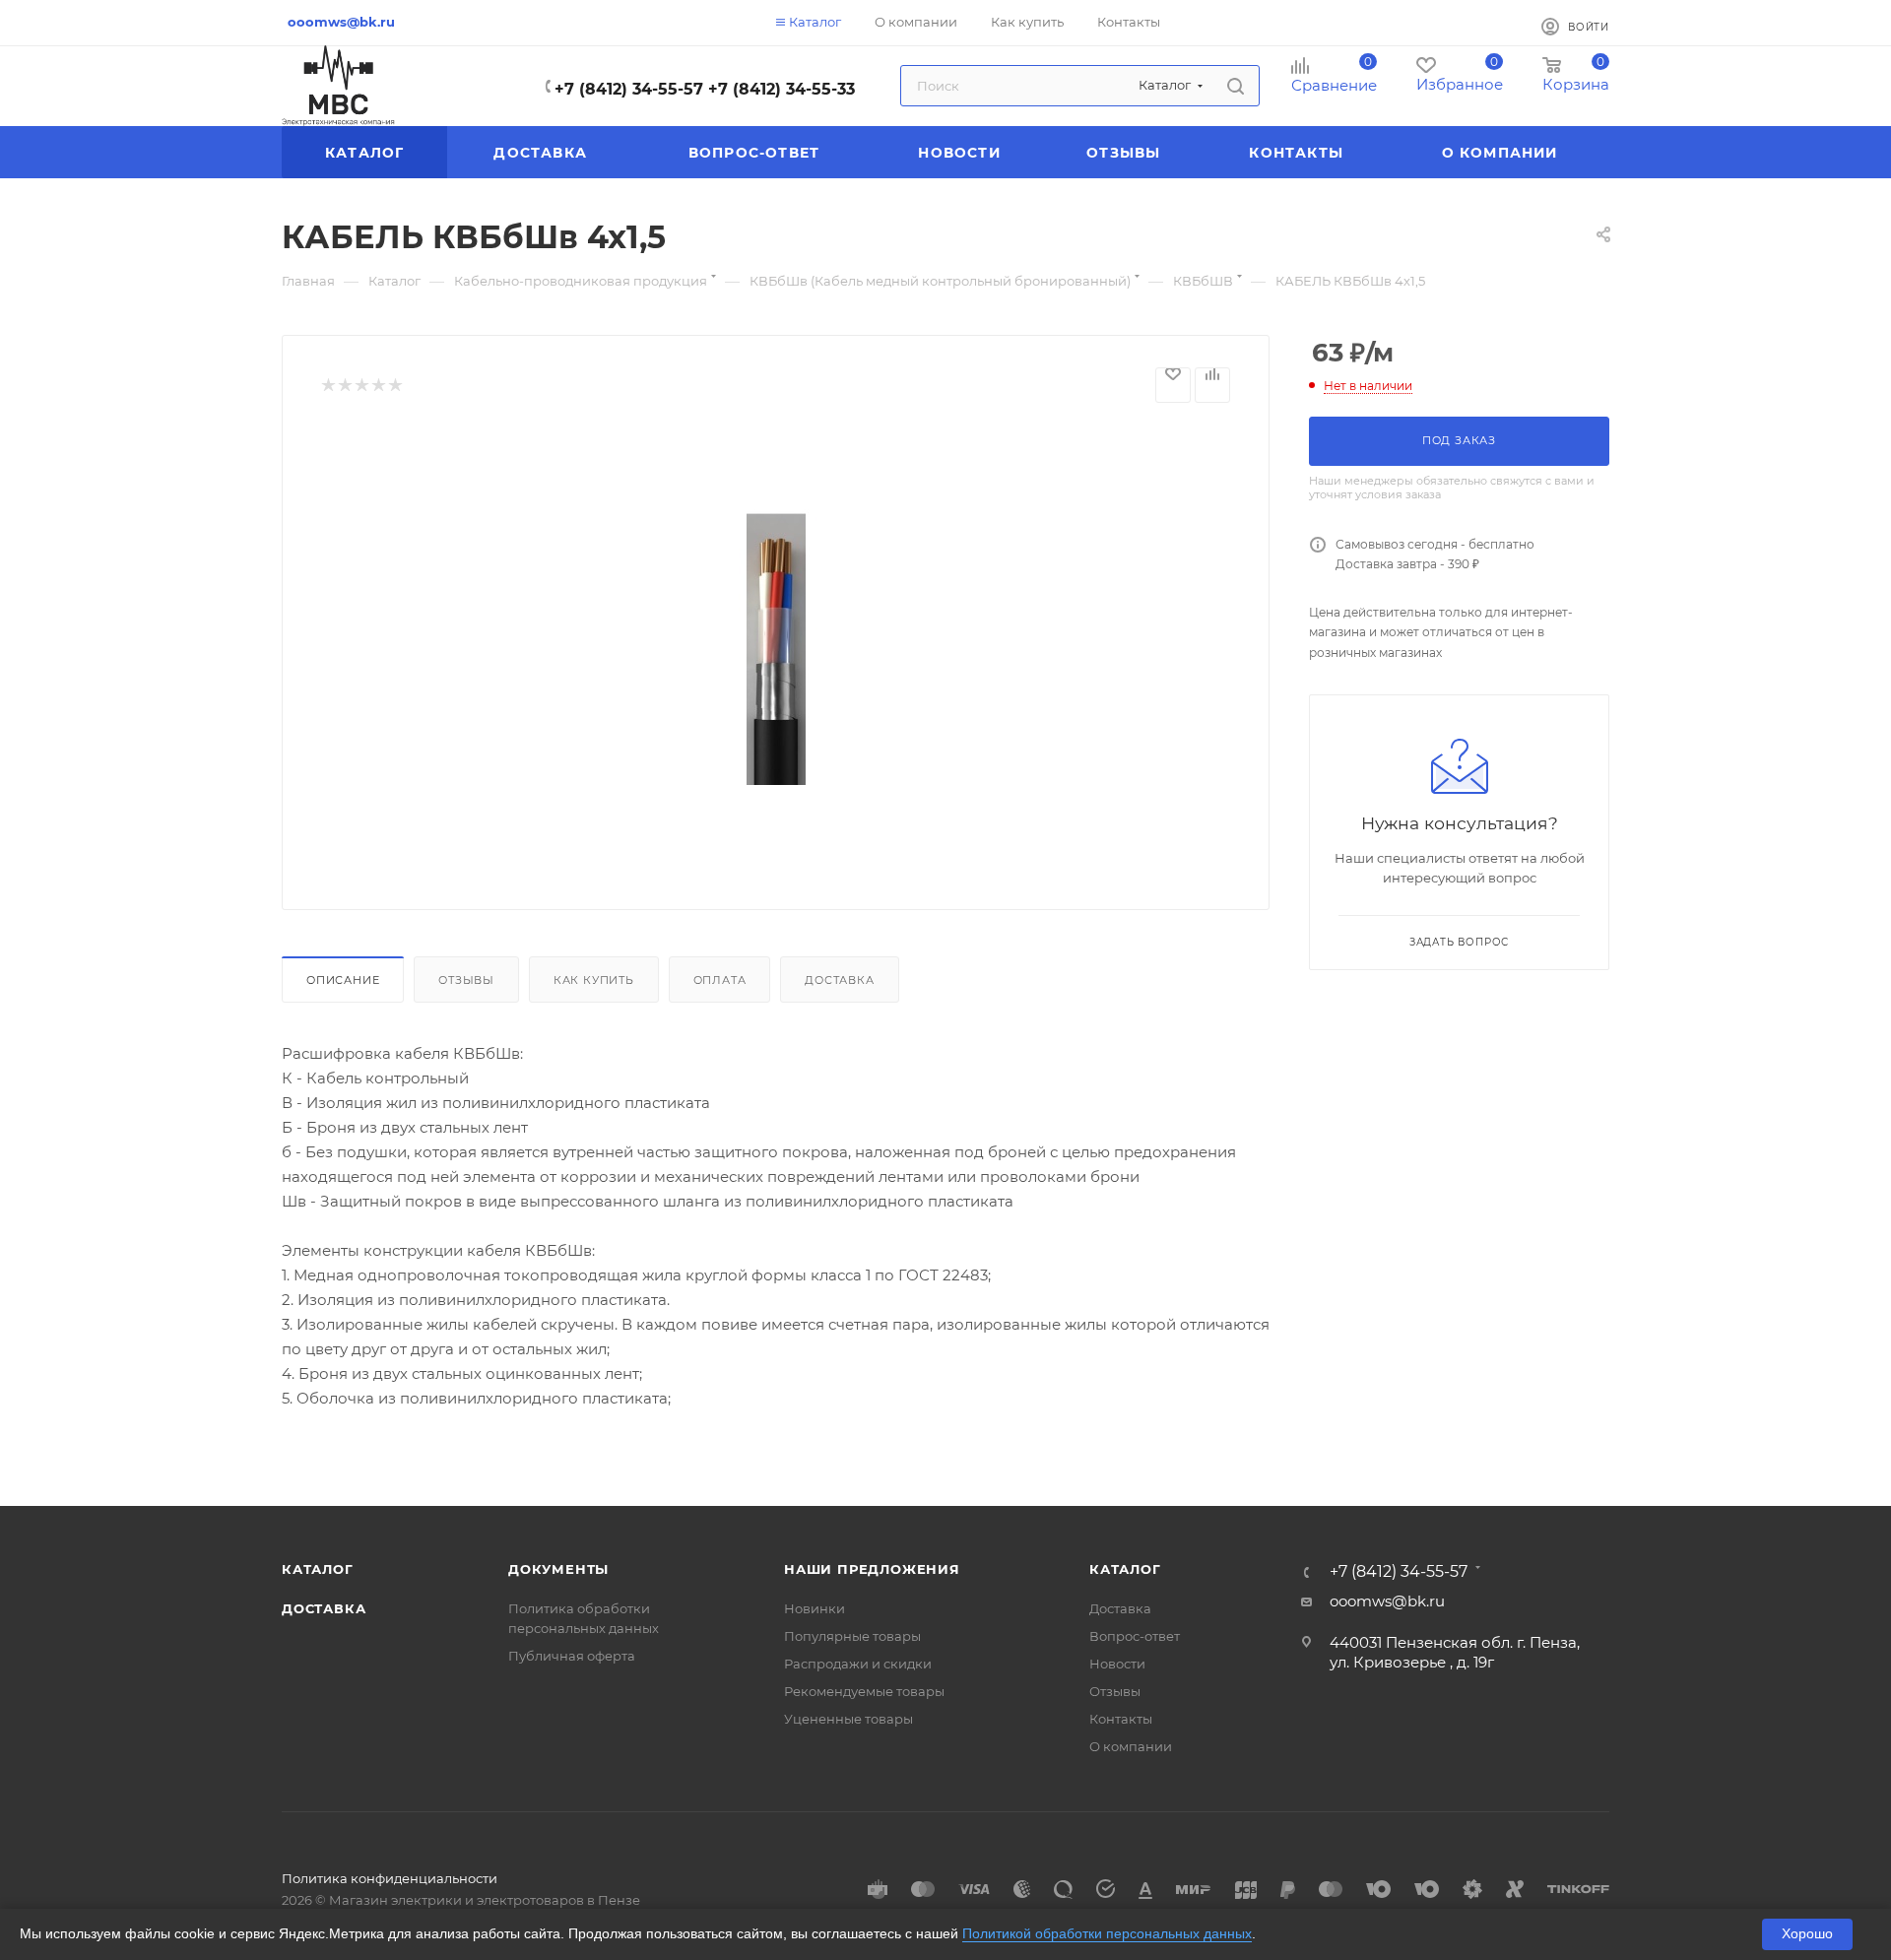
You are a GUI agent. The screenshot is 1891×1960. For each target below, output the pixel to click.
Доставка (839, 980)
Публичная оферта (572, 1656)
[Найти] (1236, 86)
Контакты (1121, 1719)
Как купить (594, 980)
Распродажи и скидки (858, 1664)
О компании (1131, 1746)
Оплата (720, 980)
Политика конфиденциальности (390, 1878)
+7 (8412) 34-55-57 (629, 89)
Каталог (318, 1569)
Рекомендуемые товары (864, 1691)
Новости (1117, 1664)
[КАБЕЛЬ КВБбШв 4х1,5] (776, 649)
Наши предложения (872, 1569)
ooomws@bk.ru (1387, 1601)
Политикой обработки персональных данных (1107, 1933)
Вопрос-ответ (1135, 1636)
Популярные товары (852, 1636)
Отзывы (466, 980)
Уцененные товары (848, 1719)
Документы (558, 1569)
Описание (343, 980)
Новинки (815, 1608)
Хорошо (1807, 1933)
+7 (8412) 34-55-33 (782, 89)
